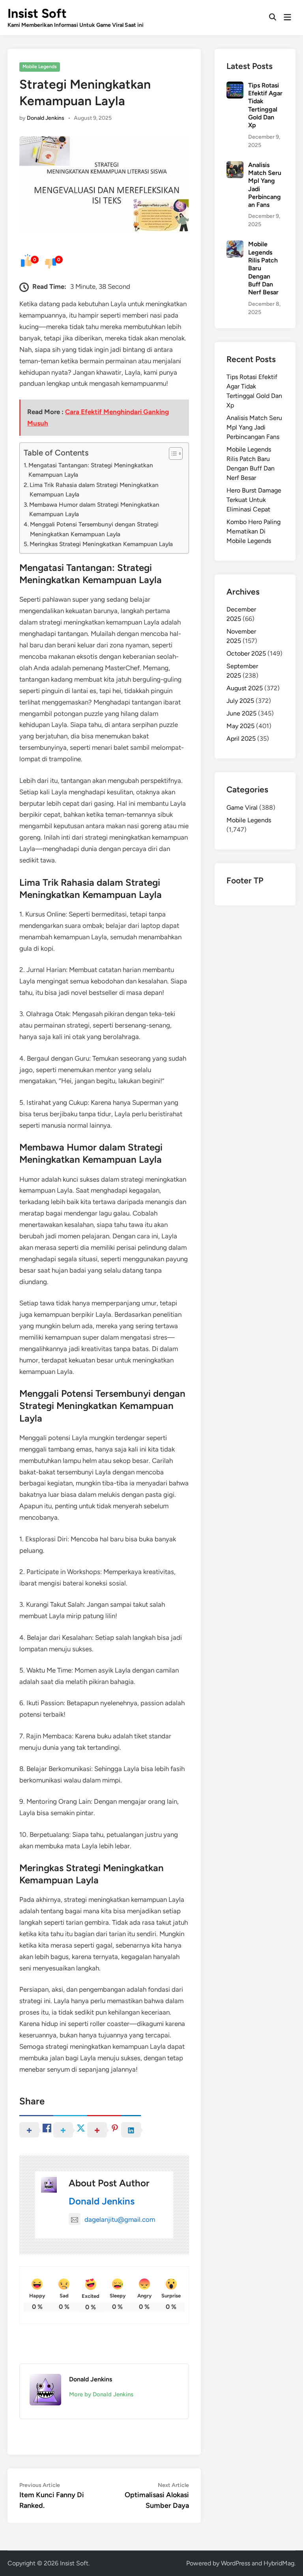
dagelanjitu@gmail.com (120, 2219)
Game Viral (242, 808)
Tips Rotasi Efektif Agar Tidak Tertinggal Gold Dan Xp (265, 105)
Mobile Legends (40, 67)
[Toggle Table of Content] (172, 453)
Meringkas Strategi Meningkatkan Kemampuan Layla (101, 544)
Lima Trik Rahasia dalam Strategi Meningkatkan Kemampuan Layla (94, 490)
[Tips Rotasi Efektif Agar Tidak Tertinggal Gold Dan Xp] (235, 86)
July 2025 (240, 701)
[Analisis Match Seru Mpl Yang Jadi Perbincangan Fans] (235, 166)
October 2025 (246, 653)
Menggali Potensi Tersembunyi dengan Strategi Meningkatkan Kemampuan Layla (94, 529)
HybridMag (279, 2563)
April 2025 (241, 739)
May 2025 (240, 726)
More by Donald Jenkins (101, 2394)
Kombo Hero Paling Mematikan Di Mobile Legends (253, 531)
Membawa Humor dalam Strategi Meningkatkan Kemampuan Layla (94, 509)
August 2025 (245, 688)
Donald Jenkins (46, 118)
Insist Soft (37, 13)
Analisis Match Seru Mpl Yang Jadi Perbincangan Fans (254, 427)
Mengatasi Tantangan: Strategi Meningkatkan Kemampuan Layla (91, 470)
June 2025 (241, 713)
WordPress (236, 2563)
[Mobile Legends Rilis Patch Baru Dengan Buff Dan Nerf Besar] (235, 245)
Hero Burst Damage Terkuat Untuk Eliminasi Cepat (254, 500)
